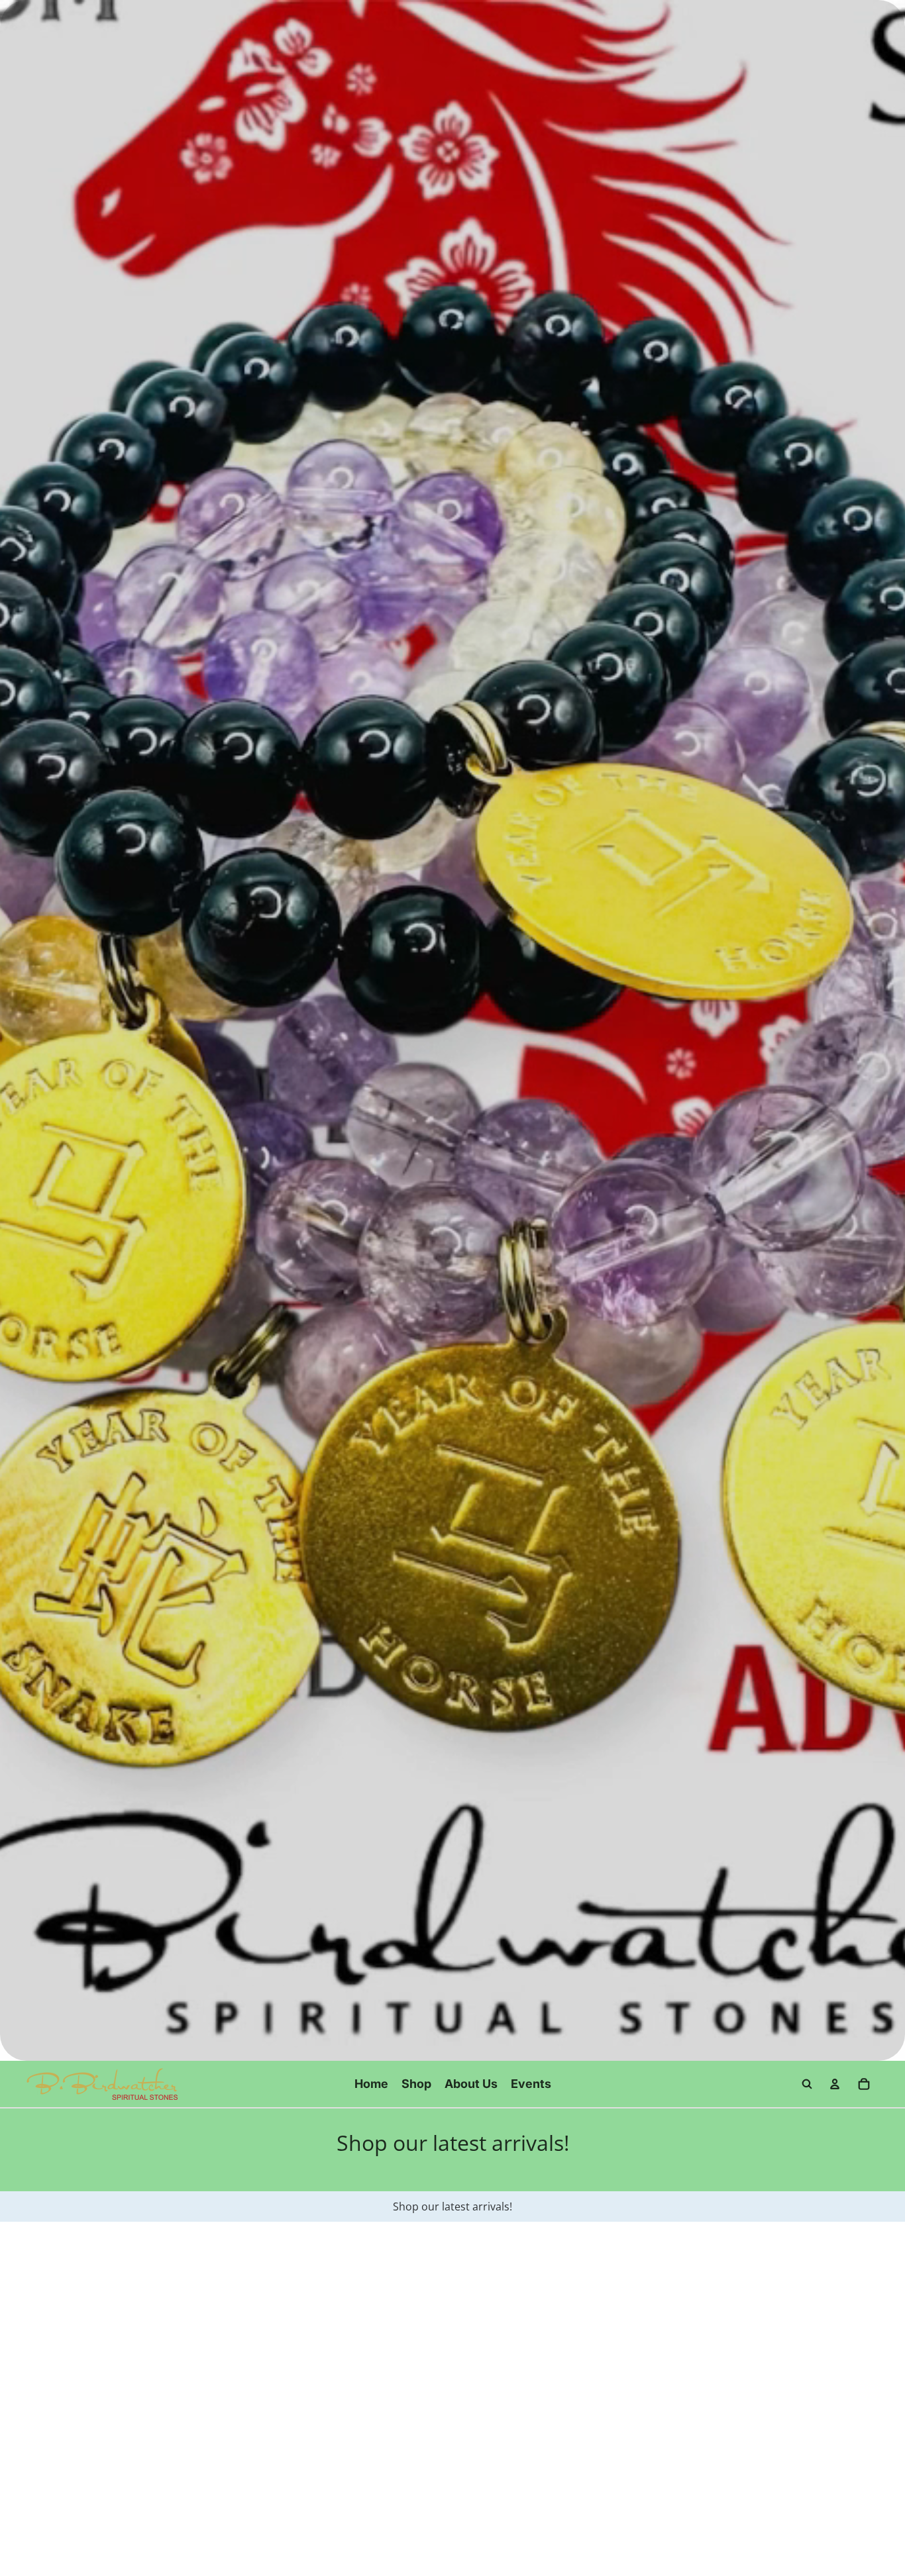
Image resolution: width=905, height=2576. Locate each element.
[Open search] (807, 2084)
